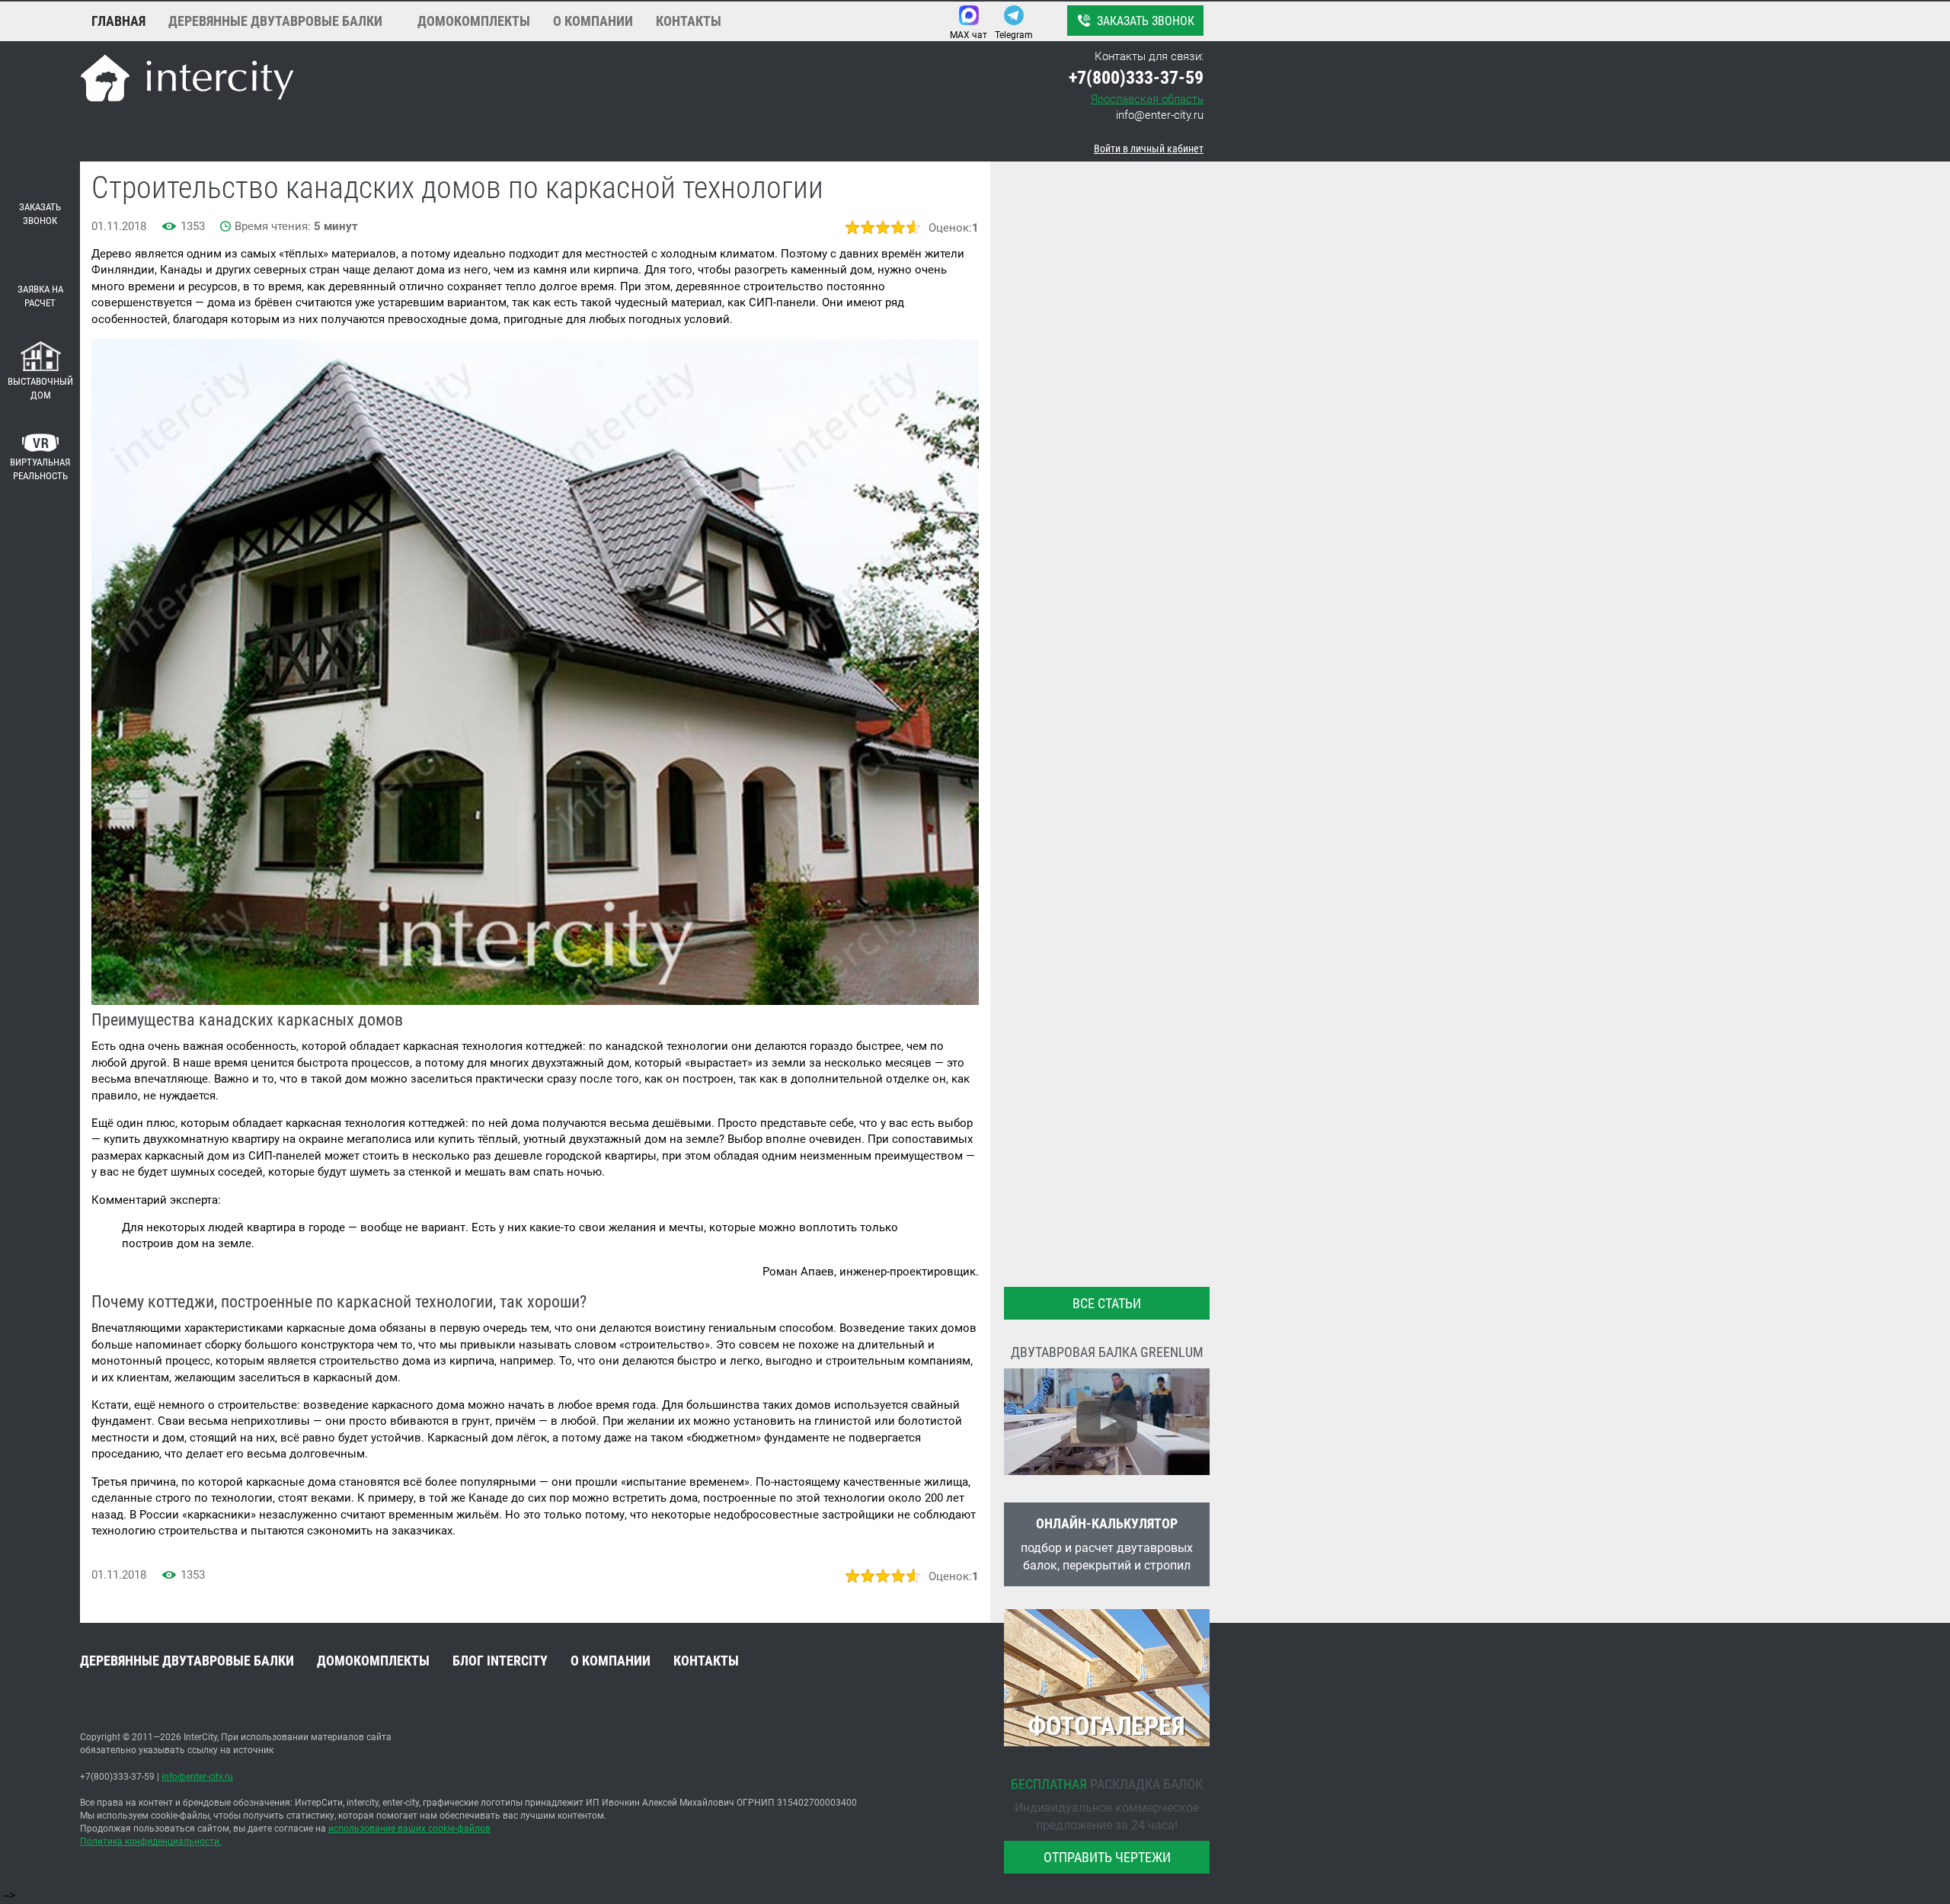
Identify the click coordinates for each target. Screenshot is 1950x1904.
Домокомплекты (474, 21)
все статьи (1107, 1303)
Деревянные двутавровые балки (275, 21)
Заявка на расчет (40, 296)
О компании (593, 21)
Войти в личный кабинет (1149, 149)
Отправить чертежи (1107, 1857)
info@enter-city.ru (1160, 115)
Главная (118, 21)
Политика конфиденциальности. (151, 1842)
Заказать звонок (1146, 21)
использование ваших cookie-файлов (409, 1829)
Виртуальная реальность (40, 469)
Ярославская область (1147, 99)
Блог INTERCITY (500, 1661)
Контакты (689, 21)
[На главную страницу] (187, 80)
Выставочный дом (40, 389)
